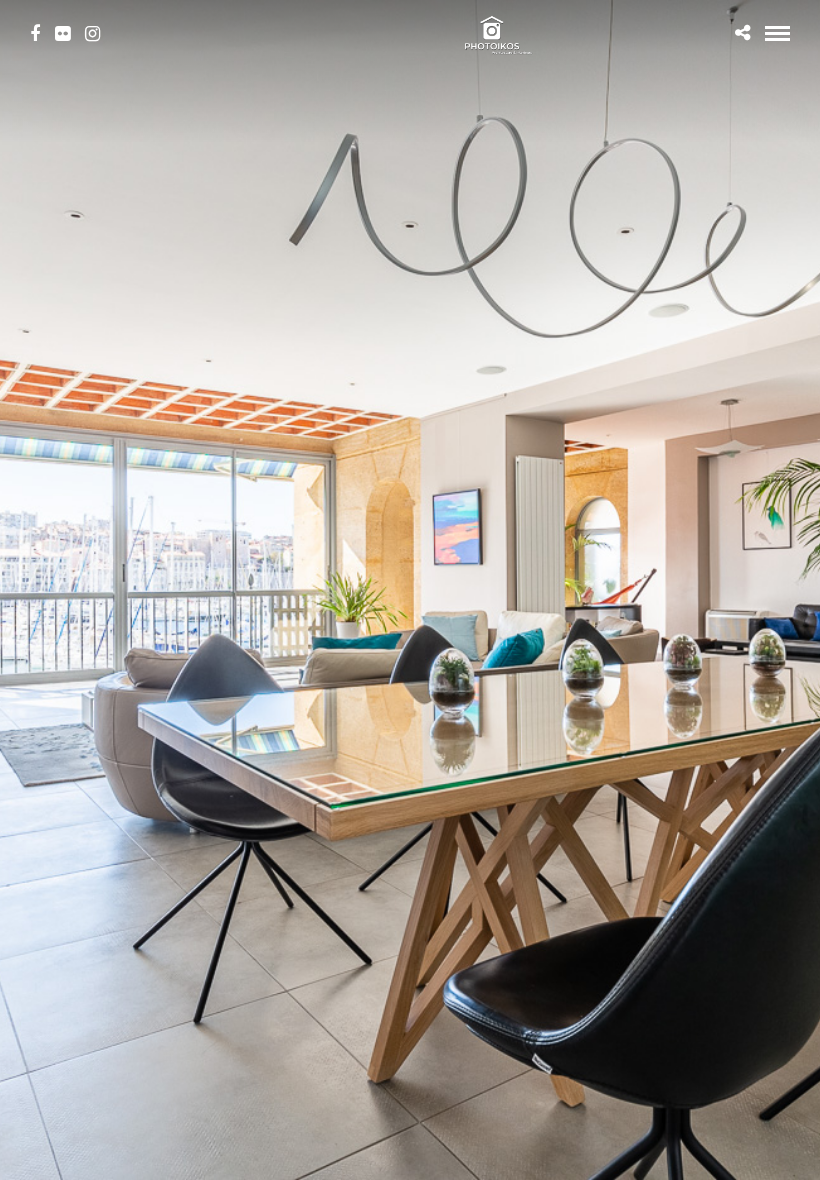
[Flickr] (62, 34)
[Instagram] (92, 34)
